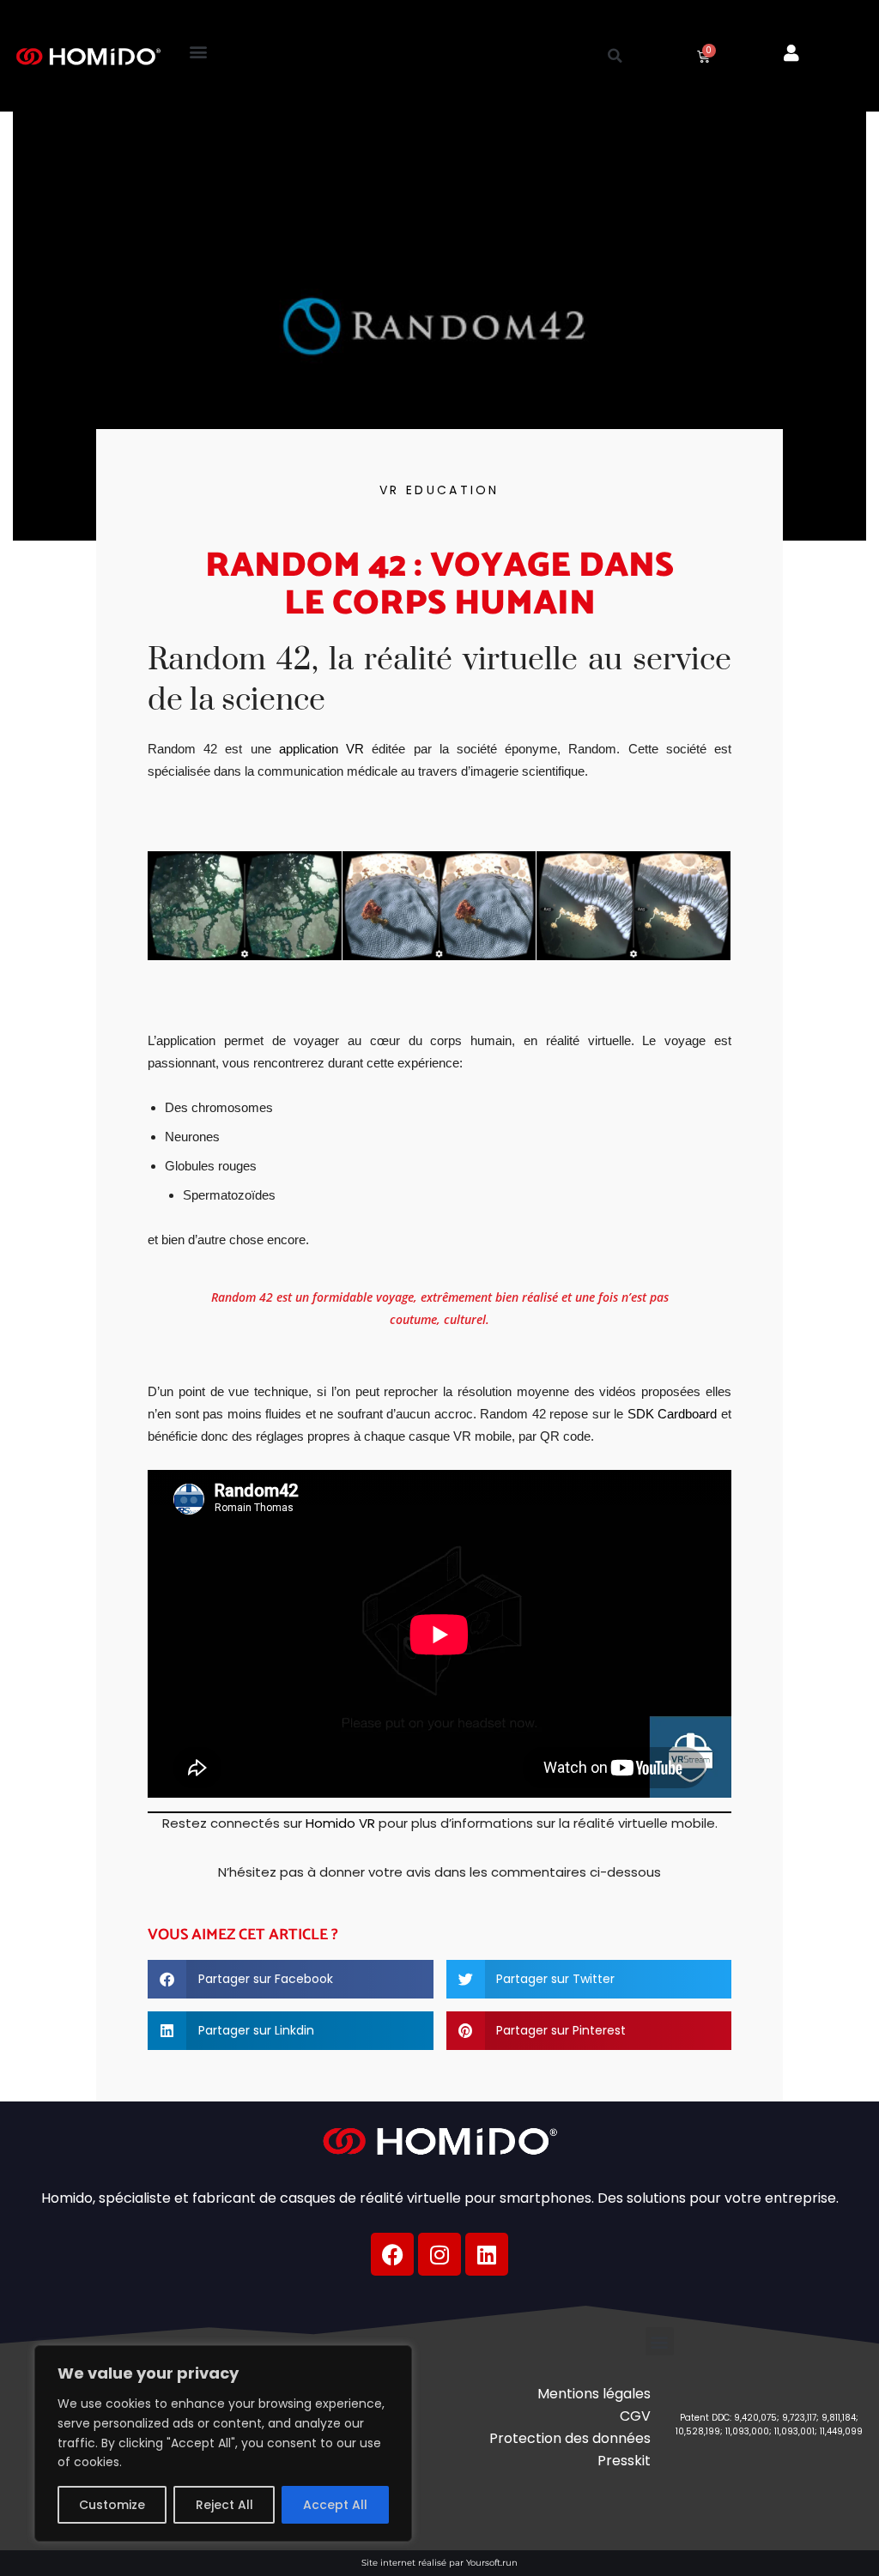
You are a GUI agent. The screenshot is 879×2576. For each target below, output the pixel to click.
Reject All (224, 2505)
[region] (223, 2443)
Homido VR (340, 1823)
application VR (318, 749)
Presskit (624, 2461)
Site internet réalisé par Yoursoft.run (439, 2563)
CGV (635, 2416)
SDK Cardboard (673, 1414)
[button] (199, 52)
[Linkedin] (487, 2254)
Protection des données (570, 2438)
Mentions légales (594, 2394)
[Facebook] (392, 2254)
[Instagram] (439, 2254)
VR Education (439, 490)
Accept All (335, 2505)
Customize (112, 2505)
